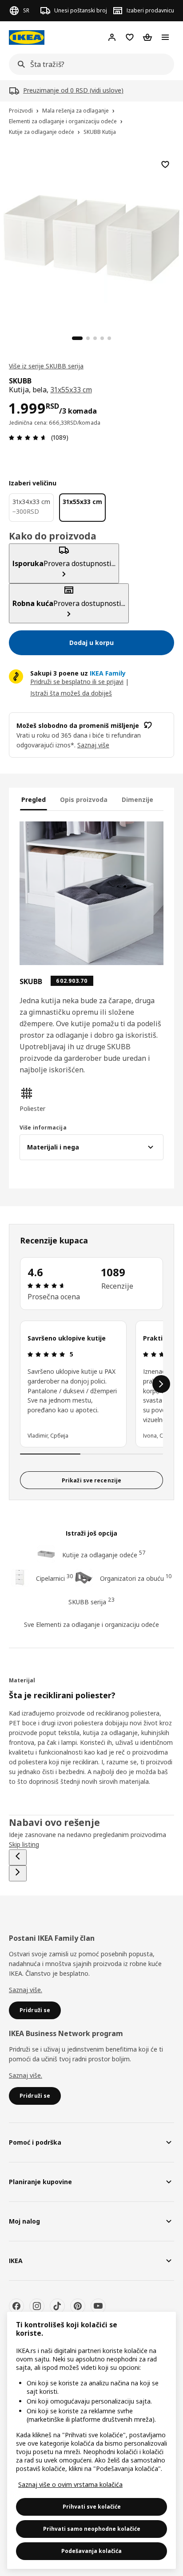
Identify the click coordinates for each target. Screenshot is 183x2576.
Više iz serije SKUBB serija (46, 366)
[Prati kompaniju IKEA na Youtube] (98, 2306)
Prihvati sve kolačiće (92, 2507)
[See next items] (161, 1384)
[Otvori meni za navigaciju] (165, 37)
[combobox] (89, 64)
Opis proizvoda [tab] (84, 799)
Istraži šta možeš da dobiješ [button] (71, 693)
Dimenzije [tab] (137, 799)
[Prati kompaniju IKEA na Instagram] (37, 2306)
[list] (91, 1384)
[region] (91, 237)
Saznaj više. (26, 1990)
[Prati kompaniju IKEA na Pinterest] (78, 2306)
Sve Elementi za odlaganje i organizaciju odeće (91, 1624)
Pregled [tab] (34, 799)
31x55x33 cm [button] (71, 390)
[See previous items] (18, 1857)
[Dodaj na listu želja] (165, 164)
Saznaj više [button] (93, 745)
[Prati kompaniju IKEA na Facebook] (16, 2306)
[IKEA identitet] (27, 37)
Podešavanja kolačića (91, 2551)
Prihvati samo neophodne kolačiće (92, 2529)
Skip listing (24, 1844)
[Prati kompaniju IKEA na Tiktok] (57, 2306)
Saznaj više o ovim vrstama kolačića (70, 2484)
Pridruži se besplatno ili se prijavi (77, 682)
